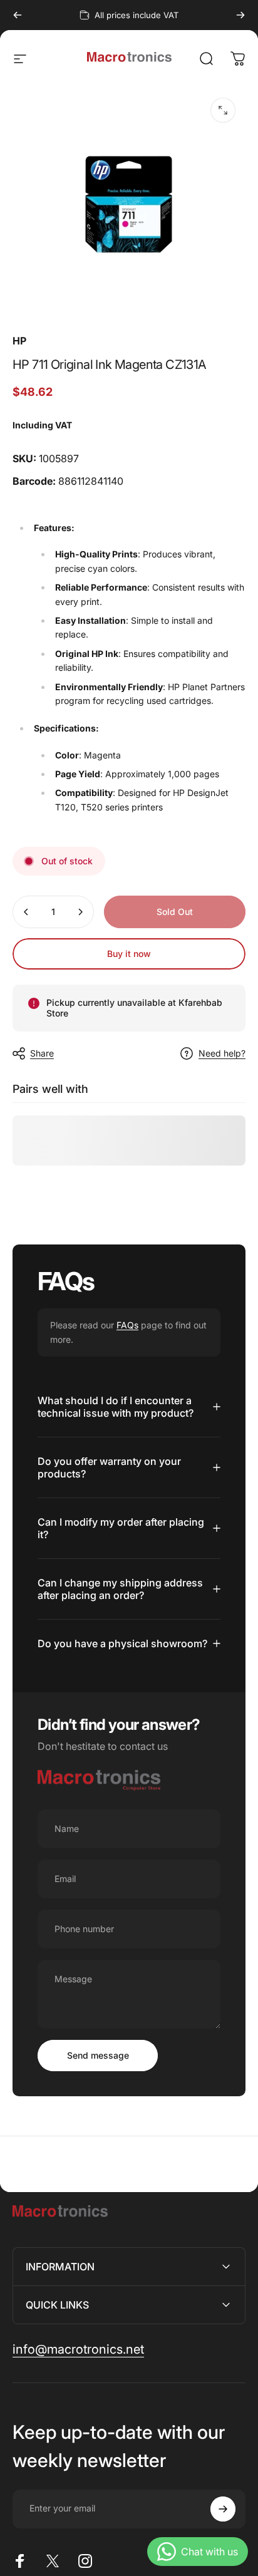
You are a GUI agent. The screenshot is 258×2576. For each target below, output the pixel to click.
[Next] (240, 15)
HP (19, 341)
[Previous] (18, 15)
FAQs (127, 1325)
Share (42, 1053)
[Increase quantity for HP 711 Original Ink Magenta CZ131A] (80, 912)
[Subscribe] (223, 2509)
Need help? (222, 1053)
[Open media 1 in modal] (223, 110)
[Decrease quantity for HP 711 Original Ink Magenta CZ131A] (26, 912)
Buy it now (129, 954)
